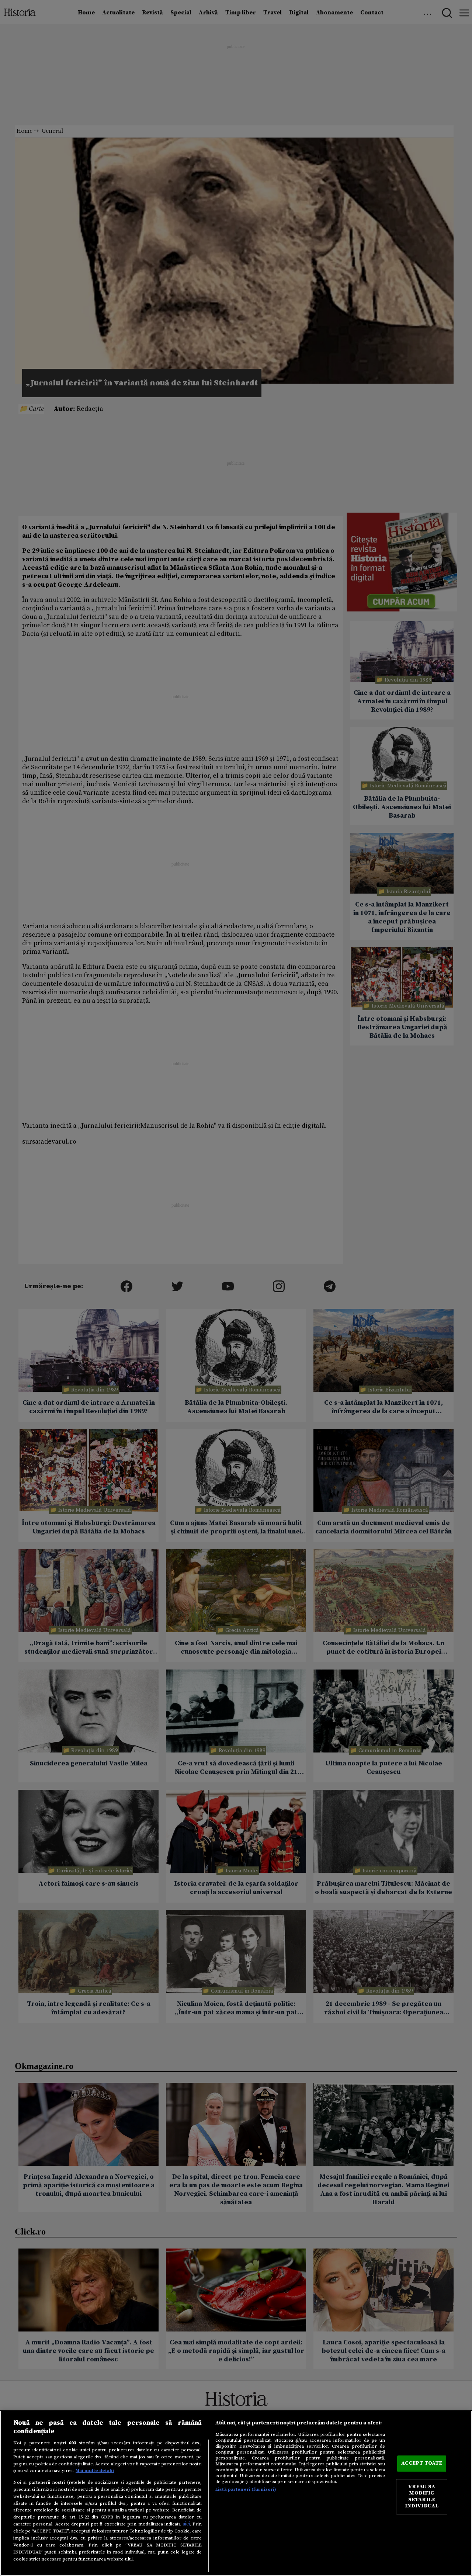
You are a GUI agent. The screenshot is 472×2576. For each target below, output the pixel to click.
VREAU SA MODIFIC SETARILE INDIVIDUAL (422, 2497)
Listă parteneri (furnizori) (246, 2489)
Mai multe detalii (95, 2471)
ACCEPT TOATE (422, 2464)
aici (186, 2524)
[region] (236, 2493)
